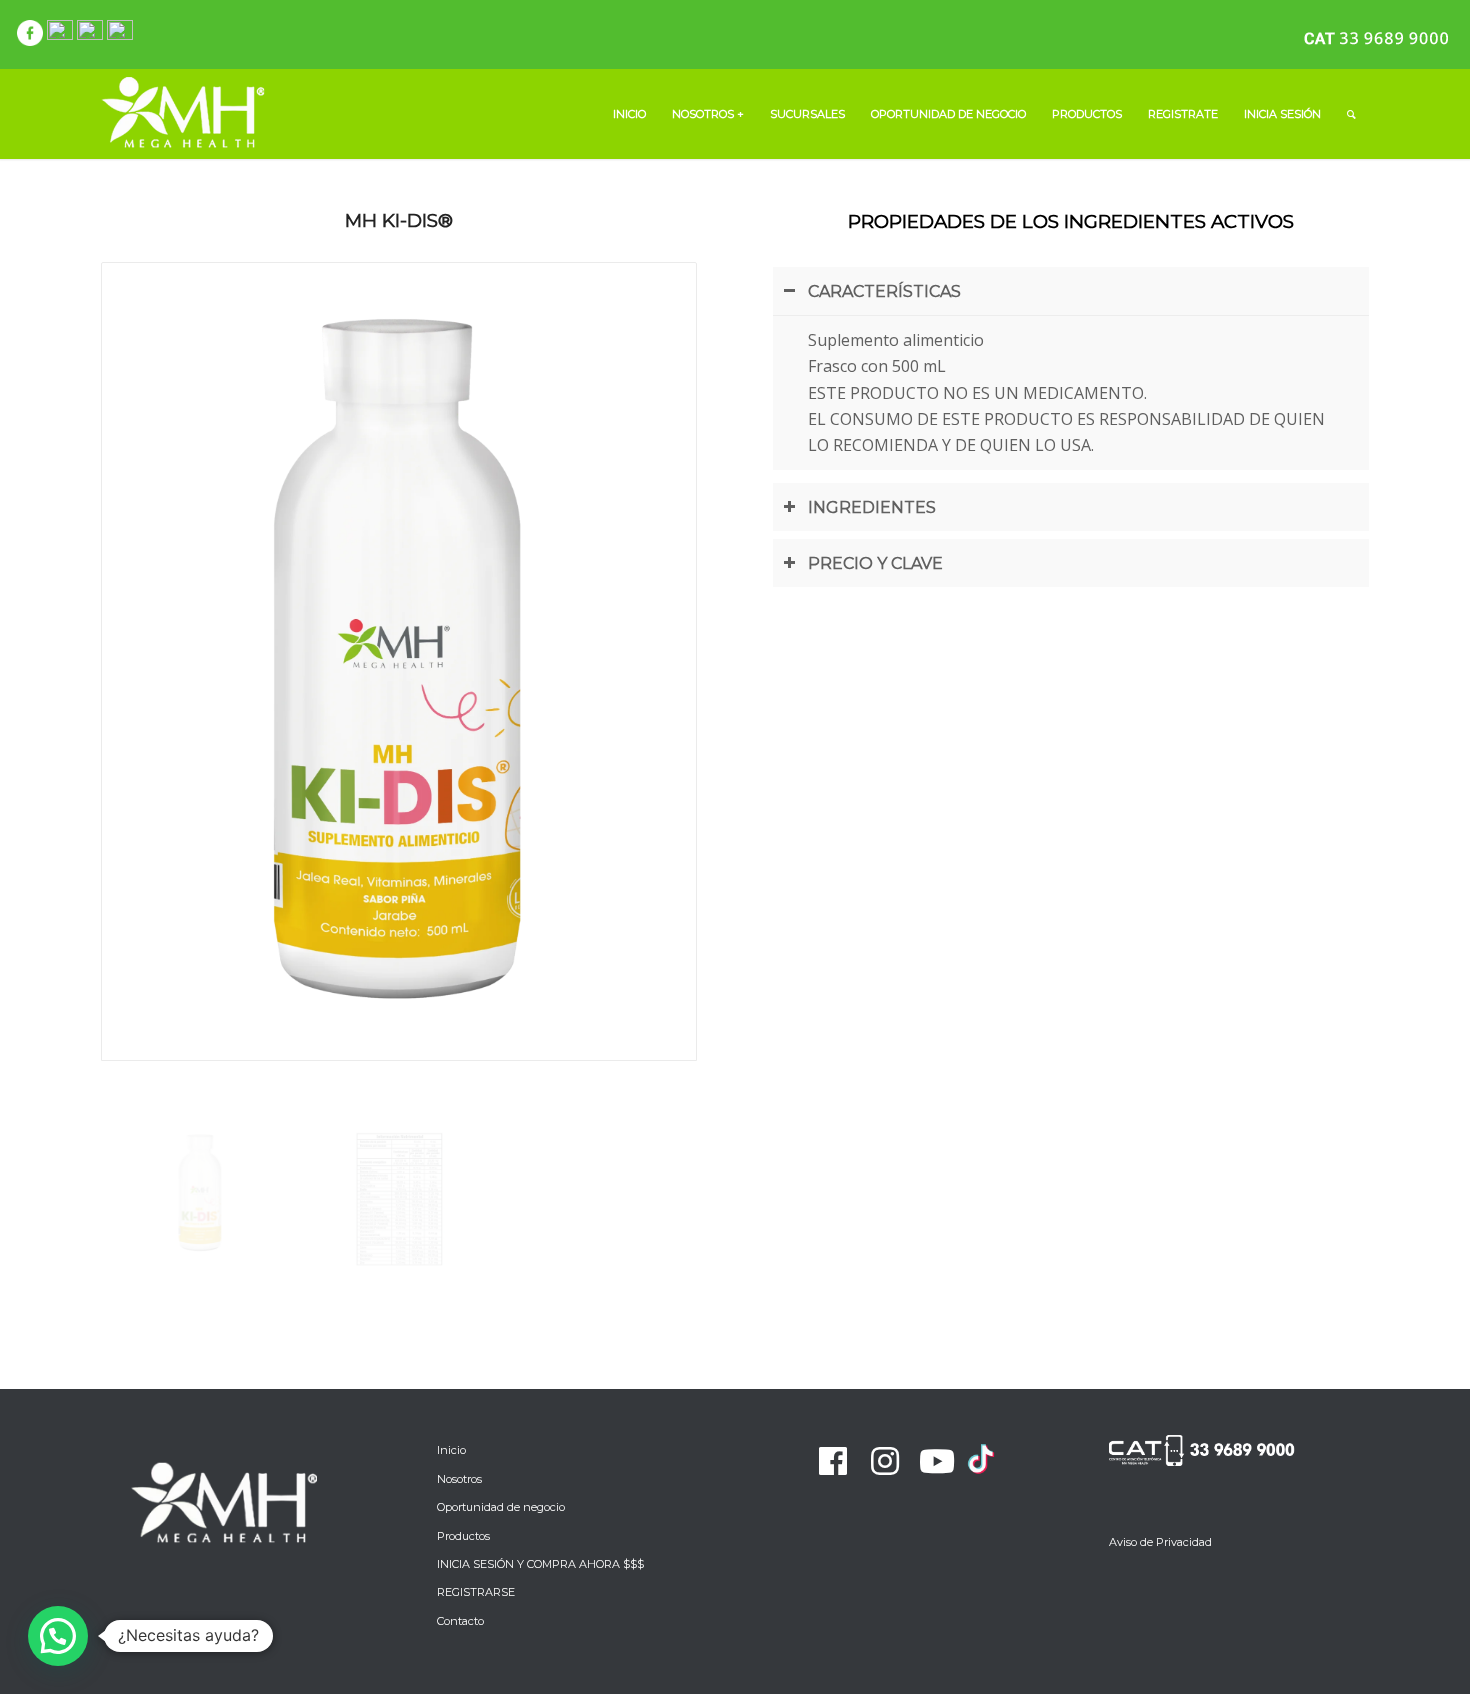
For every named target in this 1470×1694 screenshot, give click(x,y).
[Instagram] (885, 1461)
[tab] (1071, 291)
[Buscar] (1351, 114)
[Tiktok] (981, 1471)
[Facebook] (833, 1461)
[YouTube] (937, 1461)
